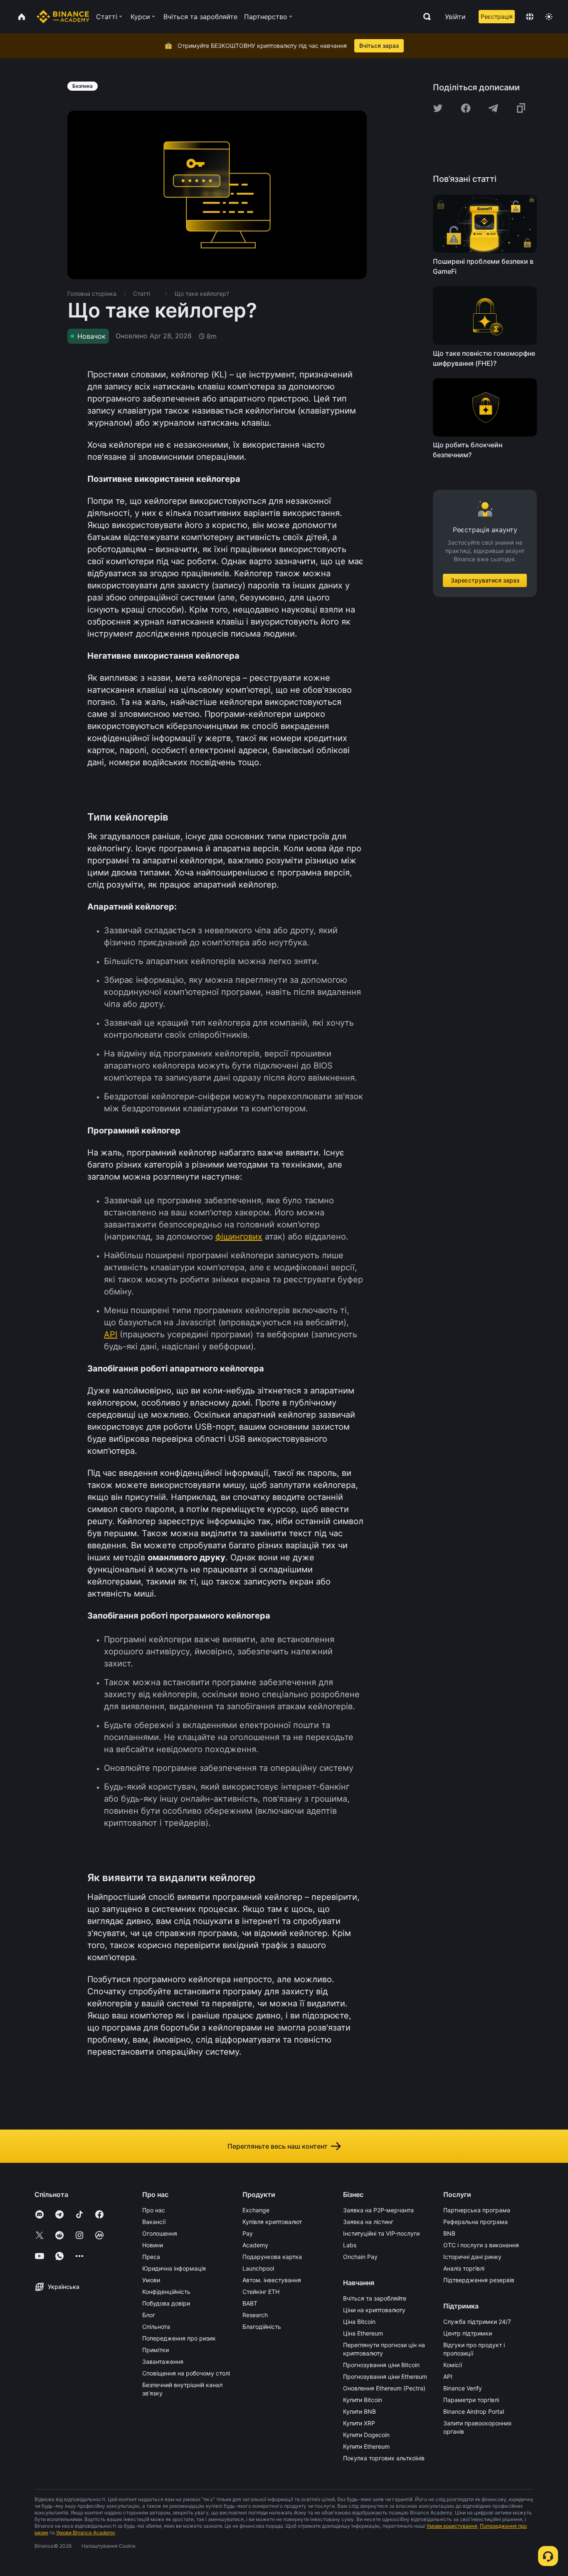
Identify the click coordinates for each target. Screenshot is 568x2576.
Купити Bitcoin (363, 2400)
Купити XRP (359, 2423)
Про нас (154, 2210)
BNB (449, 2233)
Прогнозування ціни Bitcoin (381, 2365)
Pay (248, 2233)
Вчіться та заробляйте (375, 2298)
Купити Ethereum (366, 2446)
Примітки (156, 2350)
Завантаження (163, 2362)
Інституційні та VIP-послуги (381, 2233)
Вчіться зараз (379, 46)
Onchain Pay (360, 2257)
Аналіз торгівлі (464, 2268)
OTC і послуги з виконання (481, 2245)
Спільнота (156, 2327)
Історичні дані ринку (472, 2257)
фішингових (239, 1237)
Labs (350, 2245)
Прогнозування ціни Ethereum (385, 2376)
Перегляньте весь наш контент (278, 2146)
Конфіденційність (166, 2292)
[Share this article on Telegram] (493, 108)
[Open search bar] (425, 17)
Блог (149, 2315)
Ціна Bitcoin (359, 2322)
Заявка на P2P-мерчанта (378, 2210)
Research (255, 2315)
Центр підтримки (468, 2333)
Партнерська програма (477, 2210)
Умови (151, 2280)
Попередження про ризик (179, 2338)
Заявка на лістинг (368, 2222)
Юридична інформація (174, 2268)
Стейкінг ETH (261, 2292)
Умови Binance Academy (86, 2533)
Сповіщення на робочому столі (186, 2373)
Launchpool (258, 2268)
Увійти (455, 17)
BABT (250, 2303)
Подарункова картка (272, 2257)
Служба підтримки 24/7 (477, 2322)
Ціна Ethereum (363, 2333)
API (111, 1334)
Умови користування (452, 2526)
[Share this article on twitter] (438, 108)
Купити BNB (359, 2411)
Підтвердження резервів (479, 2280)
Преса (151, 2257)
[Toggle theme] (549, 17)
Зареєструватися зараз (485, 580)
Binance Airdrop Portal (474, 2411)
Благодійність (262, 2327)
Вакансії (154, 2222)
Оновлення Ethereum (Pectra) (384, 2388)
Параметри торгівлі (471, 2400)
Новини (153, 2245)
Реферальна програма (475, 2222)
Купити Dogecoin (366, 2435)
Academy (255, 2245)
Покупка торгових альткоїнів (384, 2458)
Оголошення (160, 2233)
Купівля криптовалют (272, 2222)
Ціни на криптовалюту (374, 2310)
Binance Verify (463, 2388)
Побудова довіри (166, 2303)
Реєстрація (497, 16)
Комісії (453, 2365)
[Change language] (530, 17)
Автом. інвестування (272, 2280)
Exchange (256, 2210)
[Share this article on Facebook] (466, 108)
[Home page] (63, 17)
